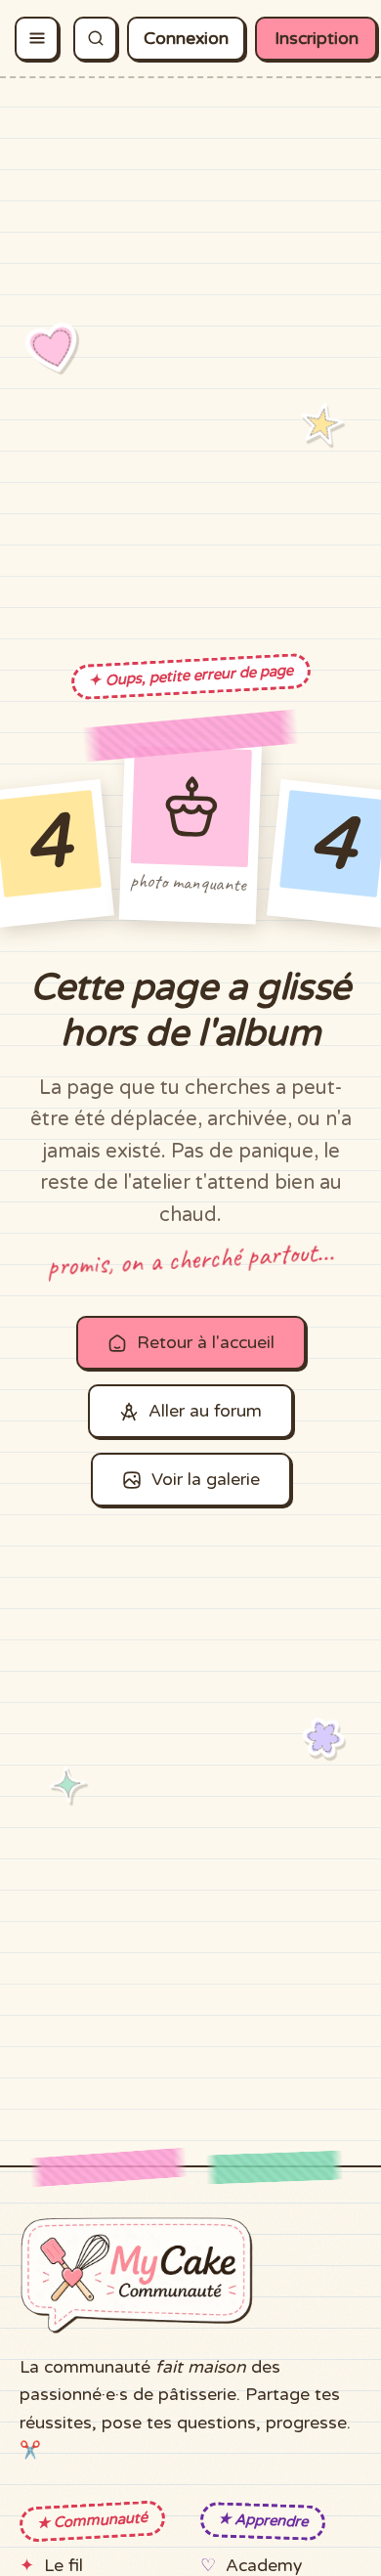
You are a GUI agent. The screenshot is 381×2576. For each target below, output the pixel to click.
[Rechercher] (95, 39)
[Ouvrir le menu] (37, 39)
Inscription (317, 39)
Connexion (186, 39)
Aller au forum (205, 1411)
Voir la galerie (206, 1480)
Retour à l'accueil (206, 1343)
